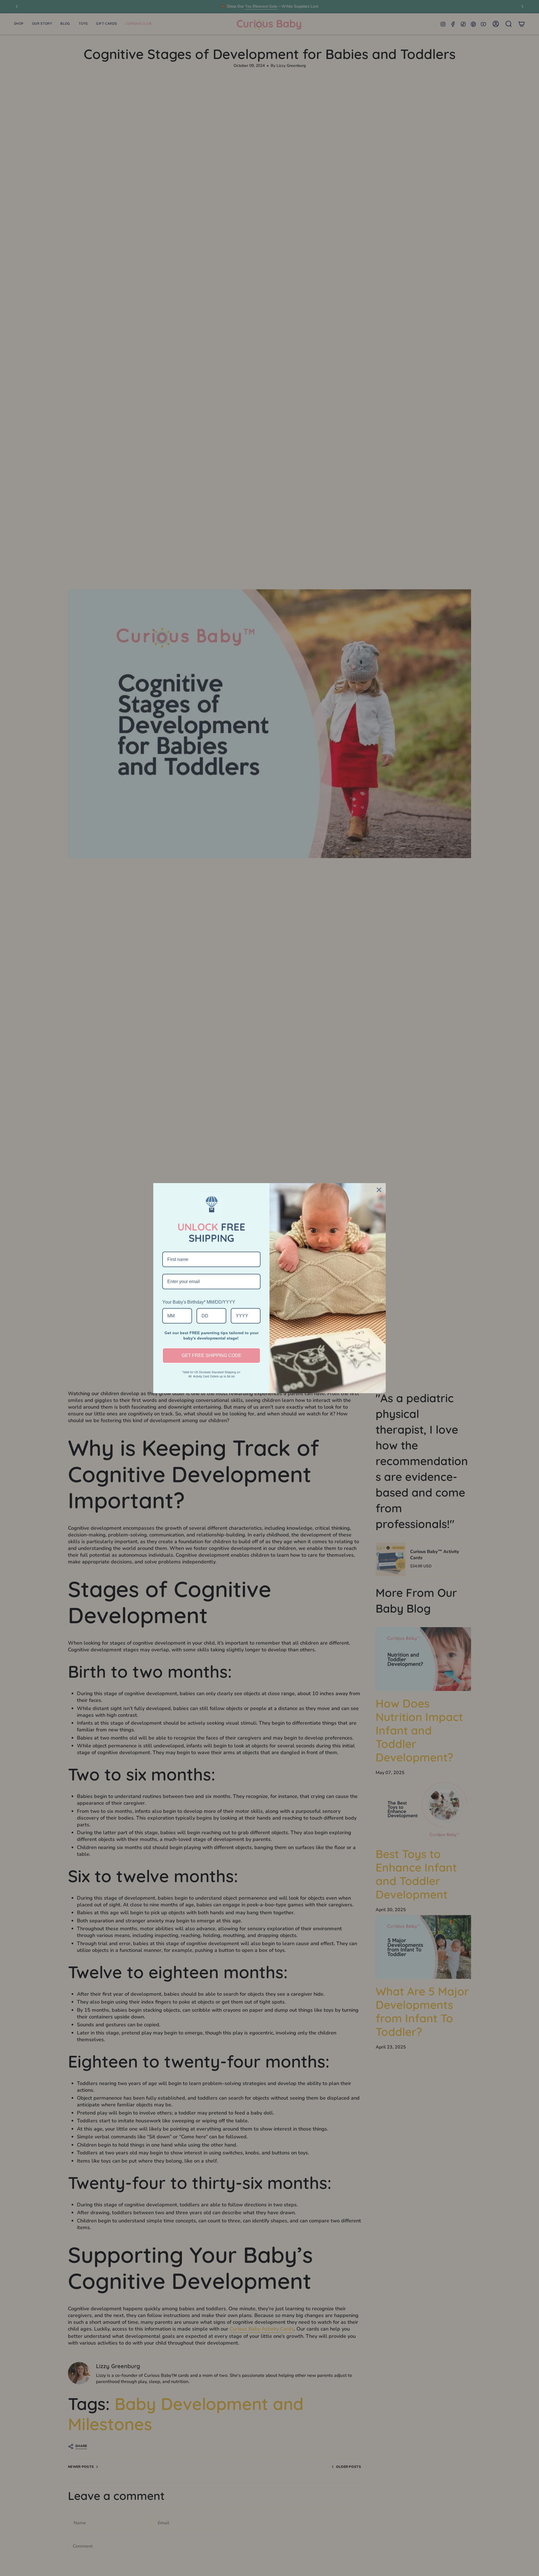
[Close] (379, 1190)
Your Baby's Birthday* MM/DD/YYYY (199, 1302)
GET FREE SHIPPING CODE (212, 1355)
